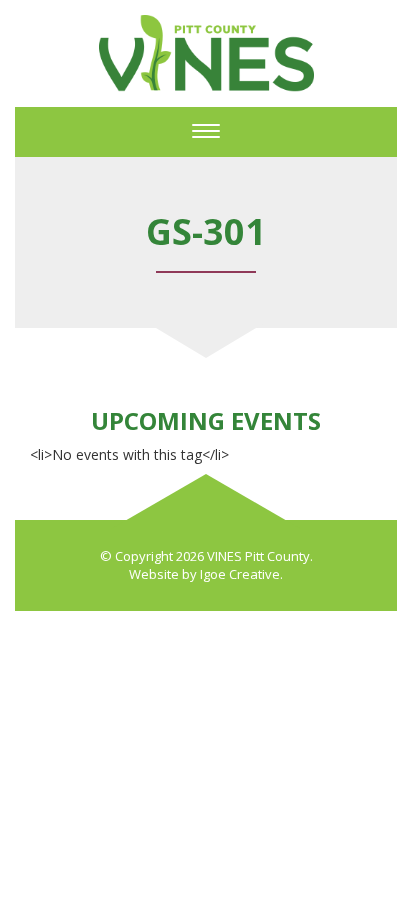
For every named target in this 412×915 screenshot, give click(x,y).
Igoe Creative (240, 574)
